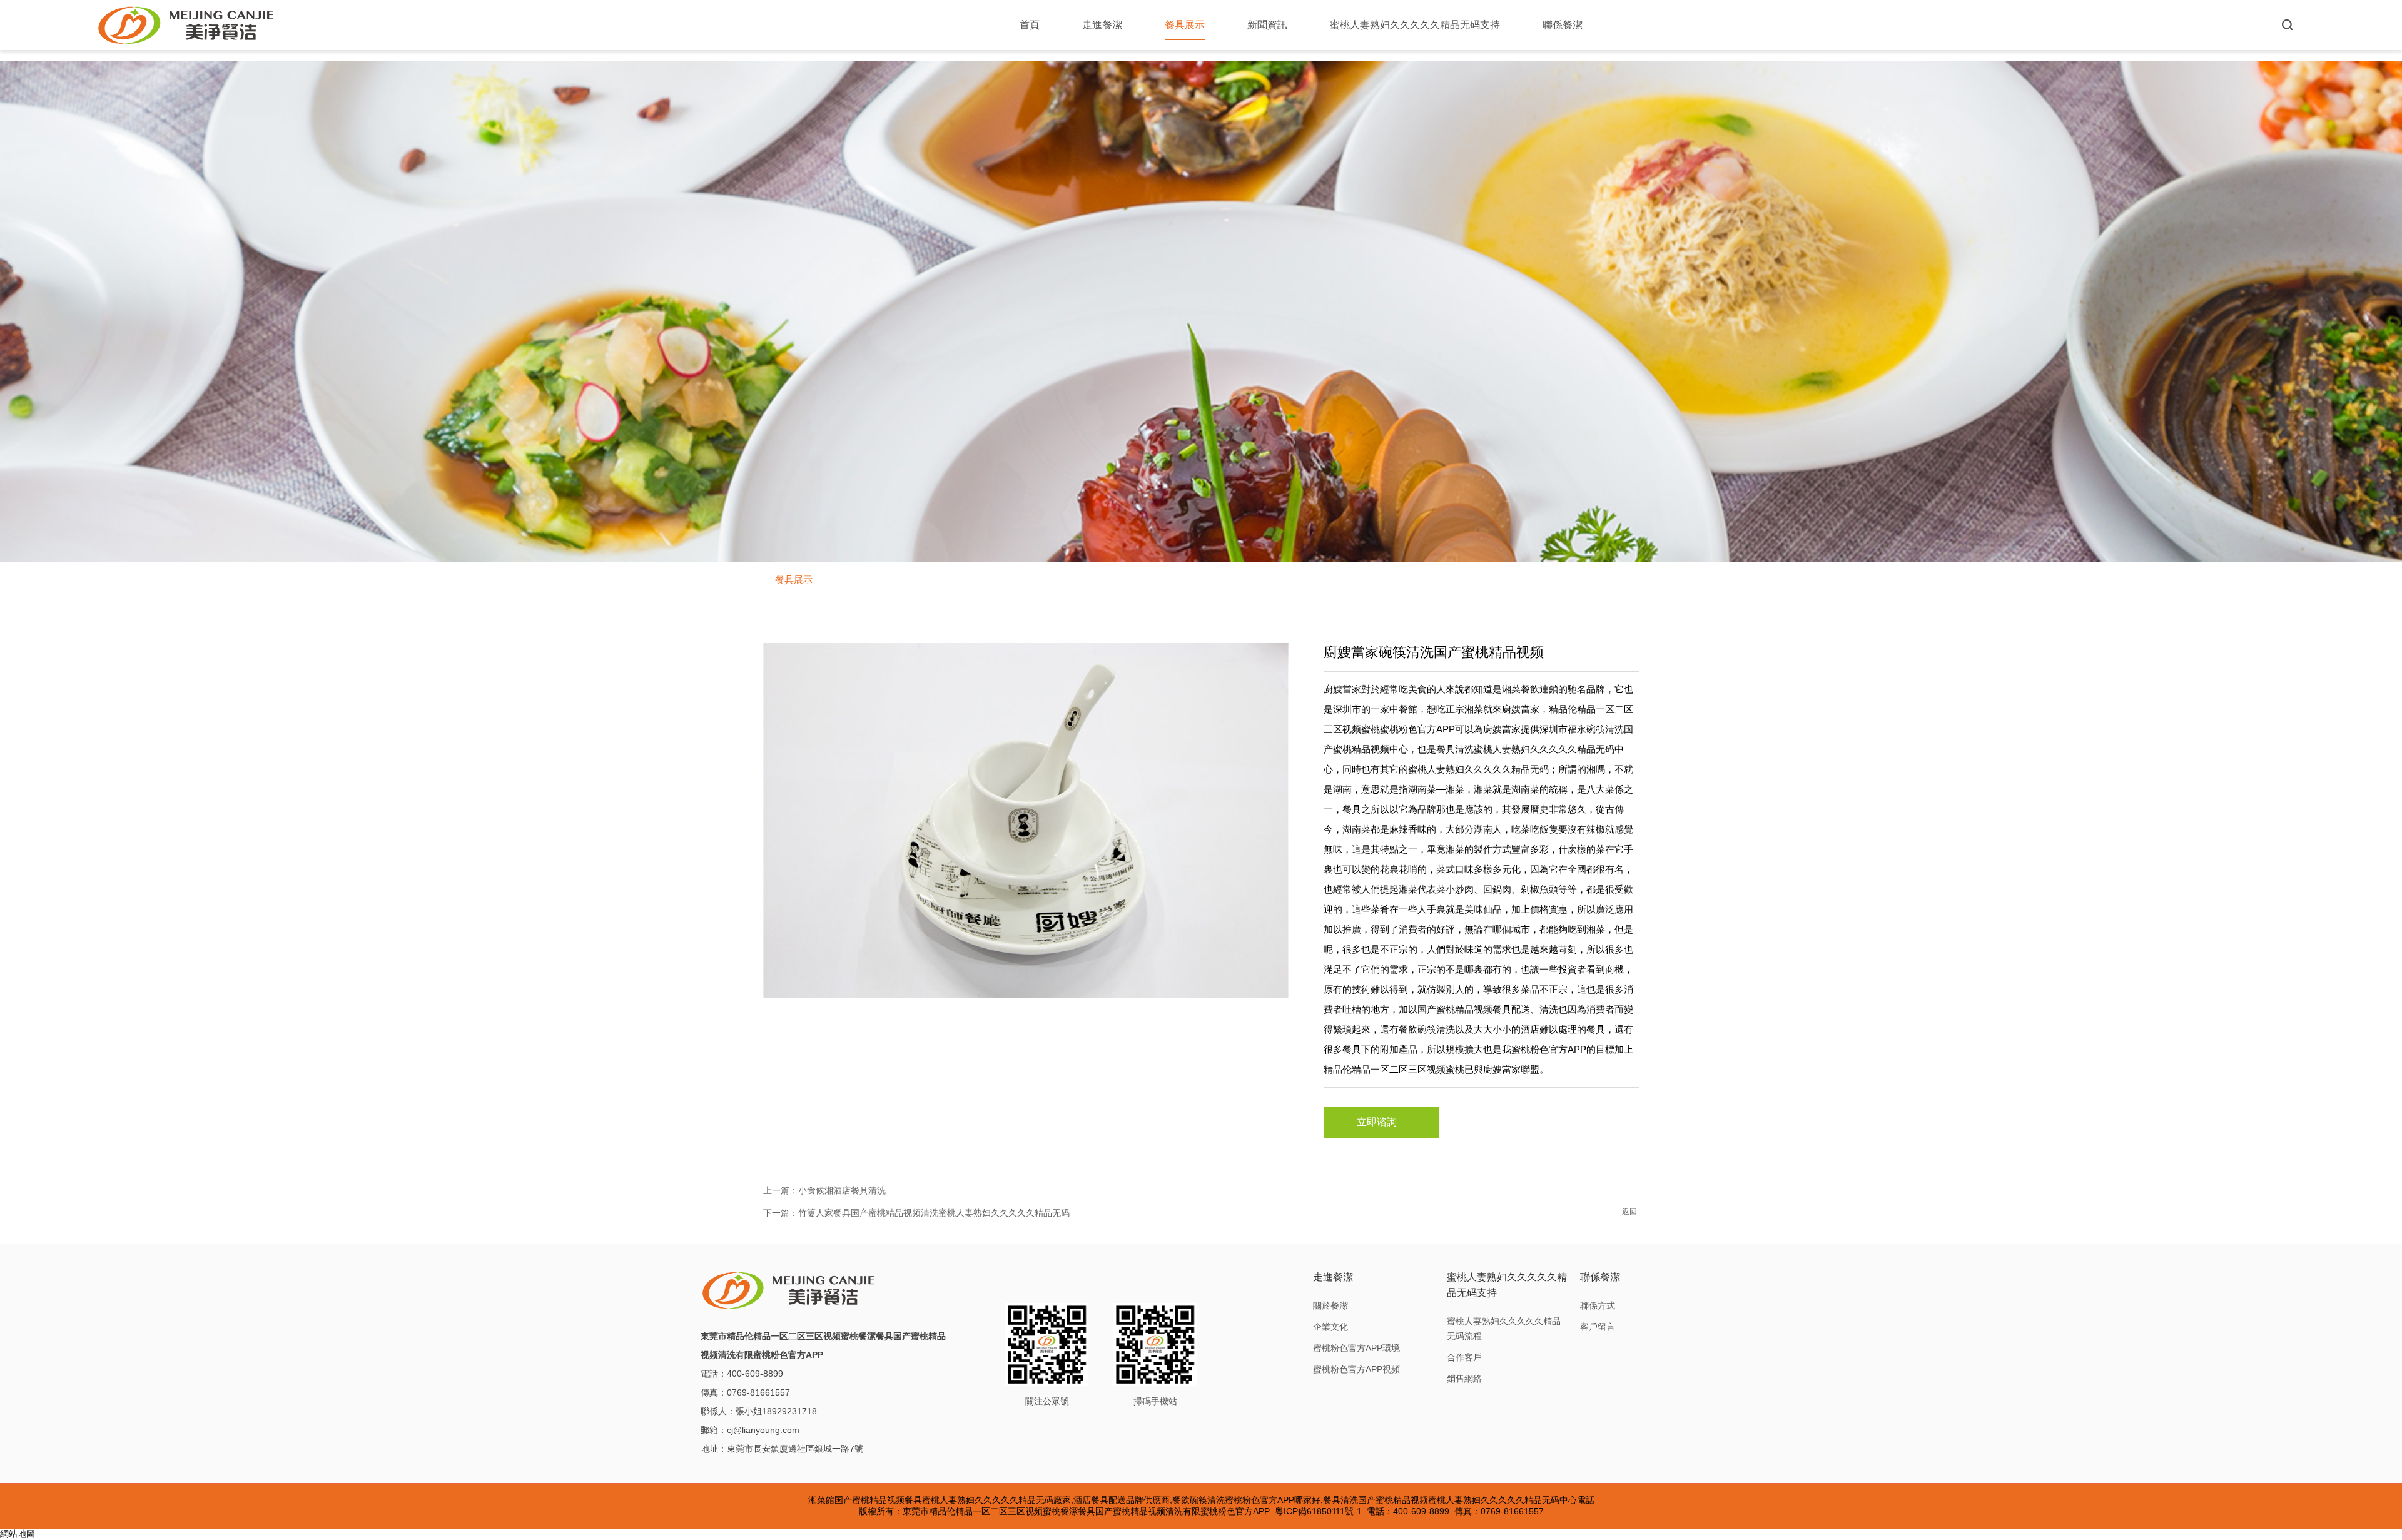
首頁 (1030, 25)
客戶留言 (1598, 1327)
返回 (1629, 1212)
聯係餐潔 (1563, 25)
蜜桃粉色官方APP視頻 (1356, 1369)
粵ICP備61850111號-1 (1318, 1511)
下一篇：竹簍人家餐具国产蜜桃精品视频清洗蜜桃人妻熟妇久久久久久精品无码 (916, 1213)
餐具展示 (1185, 25)
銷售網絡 (1464, 1379)
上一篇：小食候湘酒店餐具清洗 (824, 1190)
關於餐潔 (1330, 1305)
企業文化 (1330, 1327)
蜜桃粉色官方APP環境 (1356, 1348)
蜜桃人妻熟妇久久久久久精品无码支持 (1415, 25)
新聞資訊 (1267, 25)
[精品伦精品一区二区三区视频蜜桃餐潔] (187, 25)
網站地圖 (18, 1534)
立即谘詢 (1377, 1122)
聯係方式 (1598, 1305)
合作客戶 (1464, 1357)
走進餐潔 (1102, 25)
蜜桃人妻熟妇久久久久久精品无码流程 (1504, 1329)
